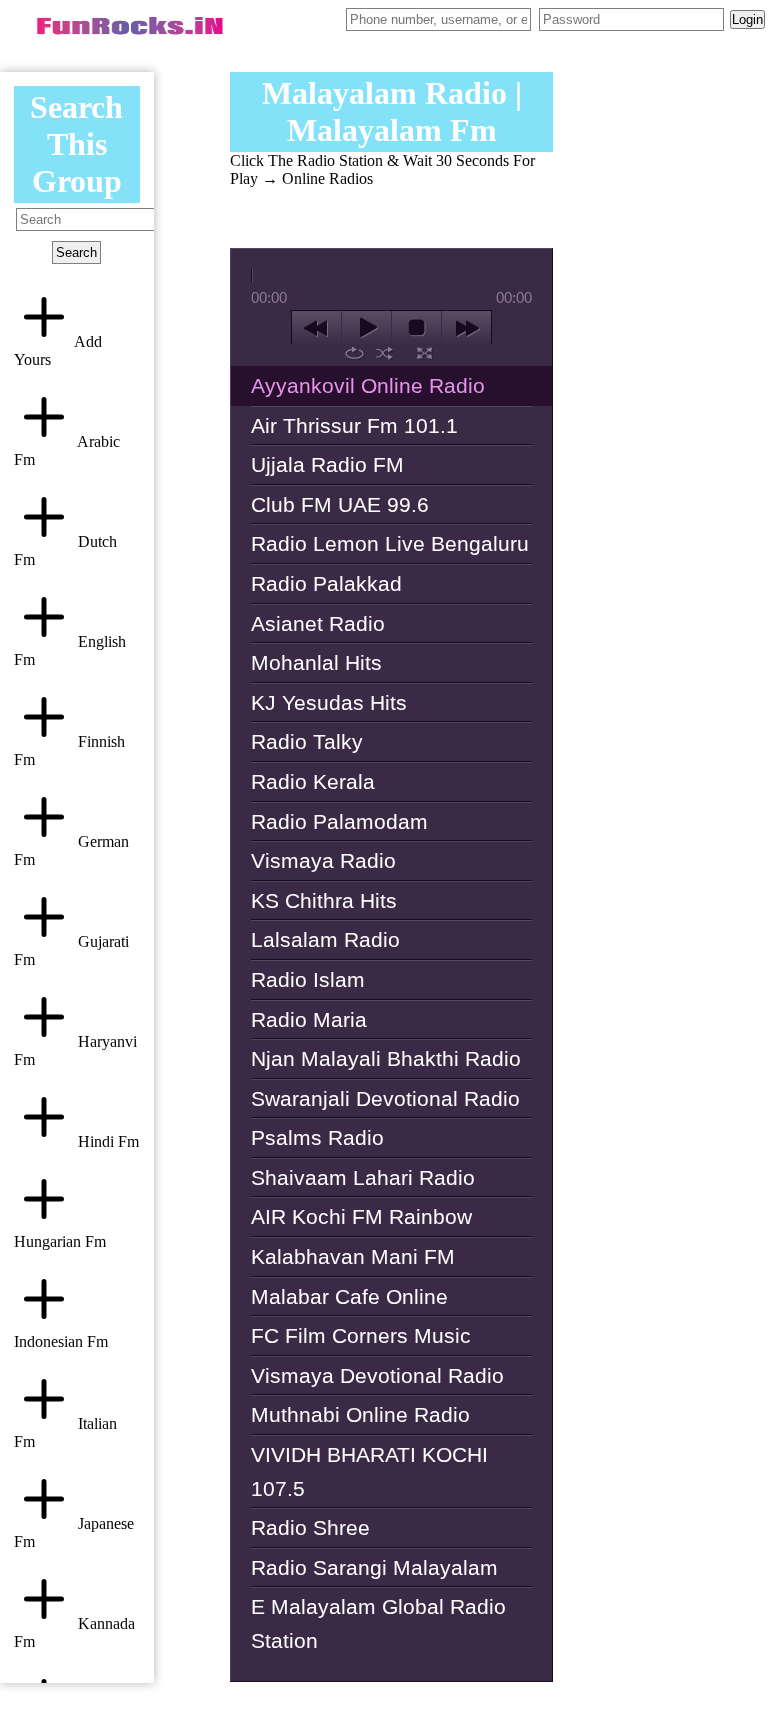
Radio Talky (307, 741)
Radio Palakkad (326, 583)
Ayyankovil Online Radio (368, 385)
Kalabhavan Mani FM (353, 1256)
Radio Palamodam (339, 821)
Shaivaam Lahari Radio (363, 1177)
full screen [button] (424, 353)
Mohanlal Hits (316, 662)
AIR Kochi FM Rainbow (361, 1216)
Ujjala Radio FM (327, 464)
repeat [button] (354, 353)
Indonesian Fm (61, 1341)
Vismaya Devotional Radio (377, 1375)
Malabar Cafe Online (349, 1296)
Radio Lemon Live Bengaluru (390, 543)
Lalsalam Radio (325, 939)
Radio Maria (309, 1019)
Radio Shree (310, 1527)
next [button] (466, 328)
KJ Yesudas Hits (329, 702)
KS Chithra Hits (324, 900)
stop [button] (416, 328)
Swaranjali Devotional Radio (385, 1098)
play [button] (366, 328)
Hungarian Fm (60, 1241)
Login (747, 19)
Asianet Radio (318, 623)
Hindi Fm (106, 1141)
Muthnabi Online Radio (360, 1414)
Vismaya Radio (323, 860)
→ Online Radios (317, 178)
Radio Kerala (313, 781)
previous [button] (316, 328)
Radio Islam (308, 979)
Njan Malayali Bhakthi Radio (386, 1058)
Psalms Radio (317, 1137)
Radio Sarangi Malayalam (374, 1567)
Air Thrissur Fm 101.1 (354, 425)
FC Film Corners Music (361, 1335)
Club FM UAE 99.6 (340, 504)
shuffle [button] (384, 353)
